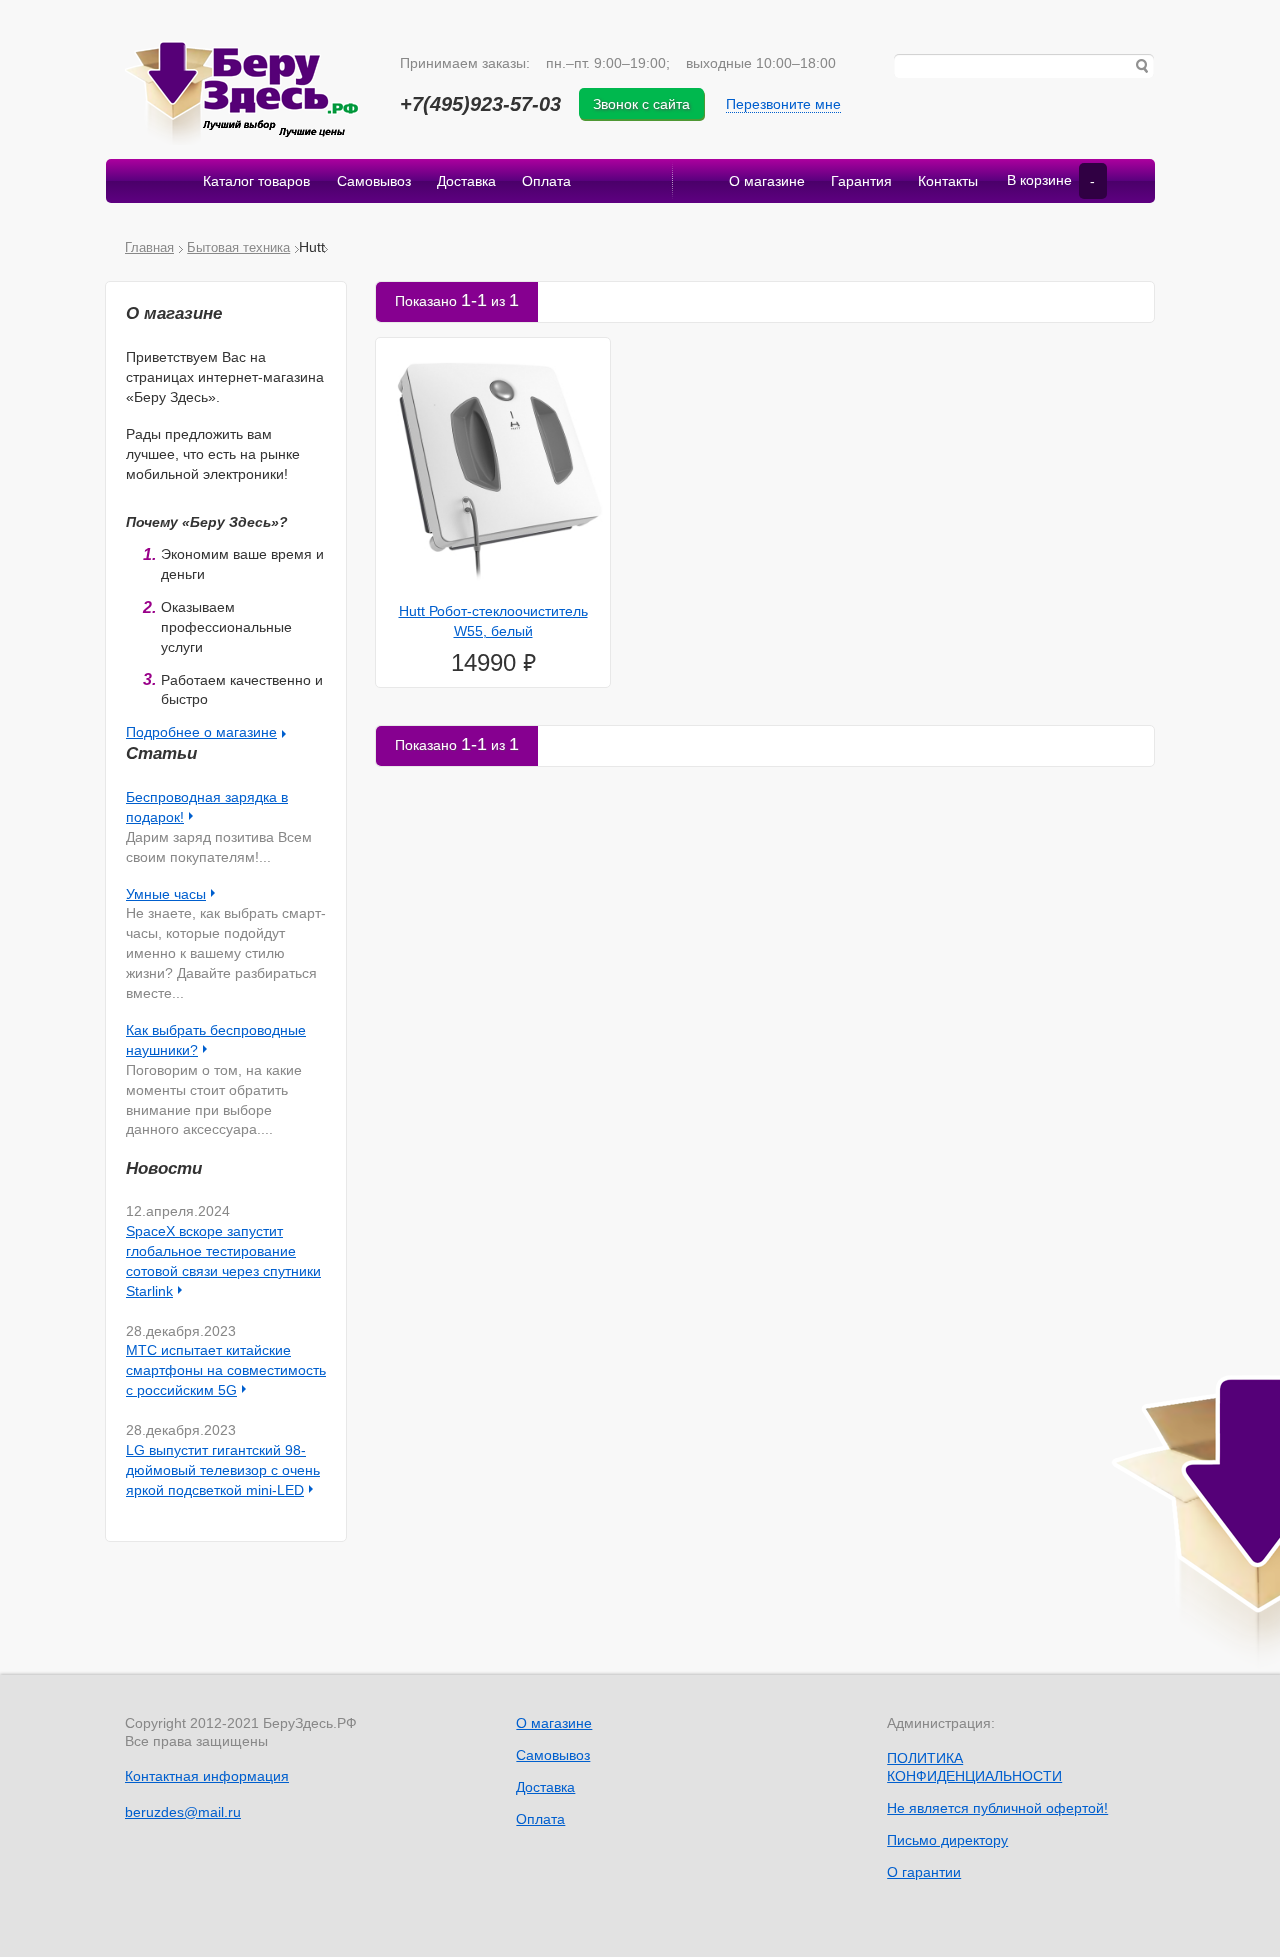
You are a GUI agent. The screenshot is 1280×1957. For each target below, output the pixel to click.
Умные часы (166, 894)
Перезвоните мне (783, 104)
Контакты (948, 181)
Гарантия (861, 181)
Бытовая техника (238, 247)
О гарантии (924, 1872)
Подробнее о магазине (201, 732)
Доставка (466, 181)
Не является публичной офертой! (997, 1808)
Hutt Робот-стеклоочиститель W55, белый (493, 621)
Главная (149, 247)
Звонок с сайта (641, 104)
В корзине (1051, 180)
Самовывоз (374, 181)
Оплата (546, 181)
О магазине (767, 181)
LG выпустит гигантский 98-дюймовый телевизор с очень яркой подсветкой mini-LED (223, 1470)
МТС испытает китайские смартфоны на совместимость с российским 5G (226, 1370)
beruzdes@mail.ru (183, 1812)
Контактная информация (207, 1776)
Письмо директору (947, 1840)
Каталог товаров (256, 181)
